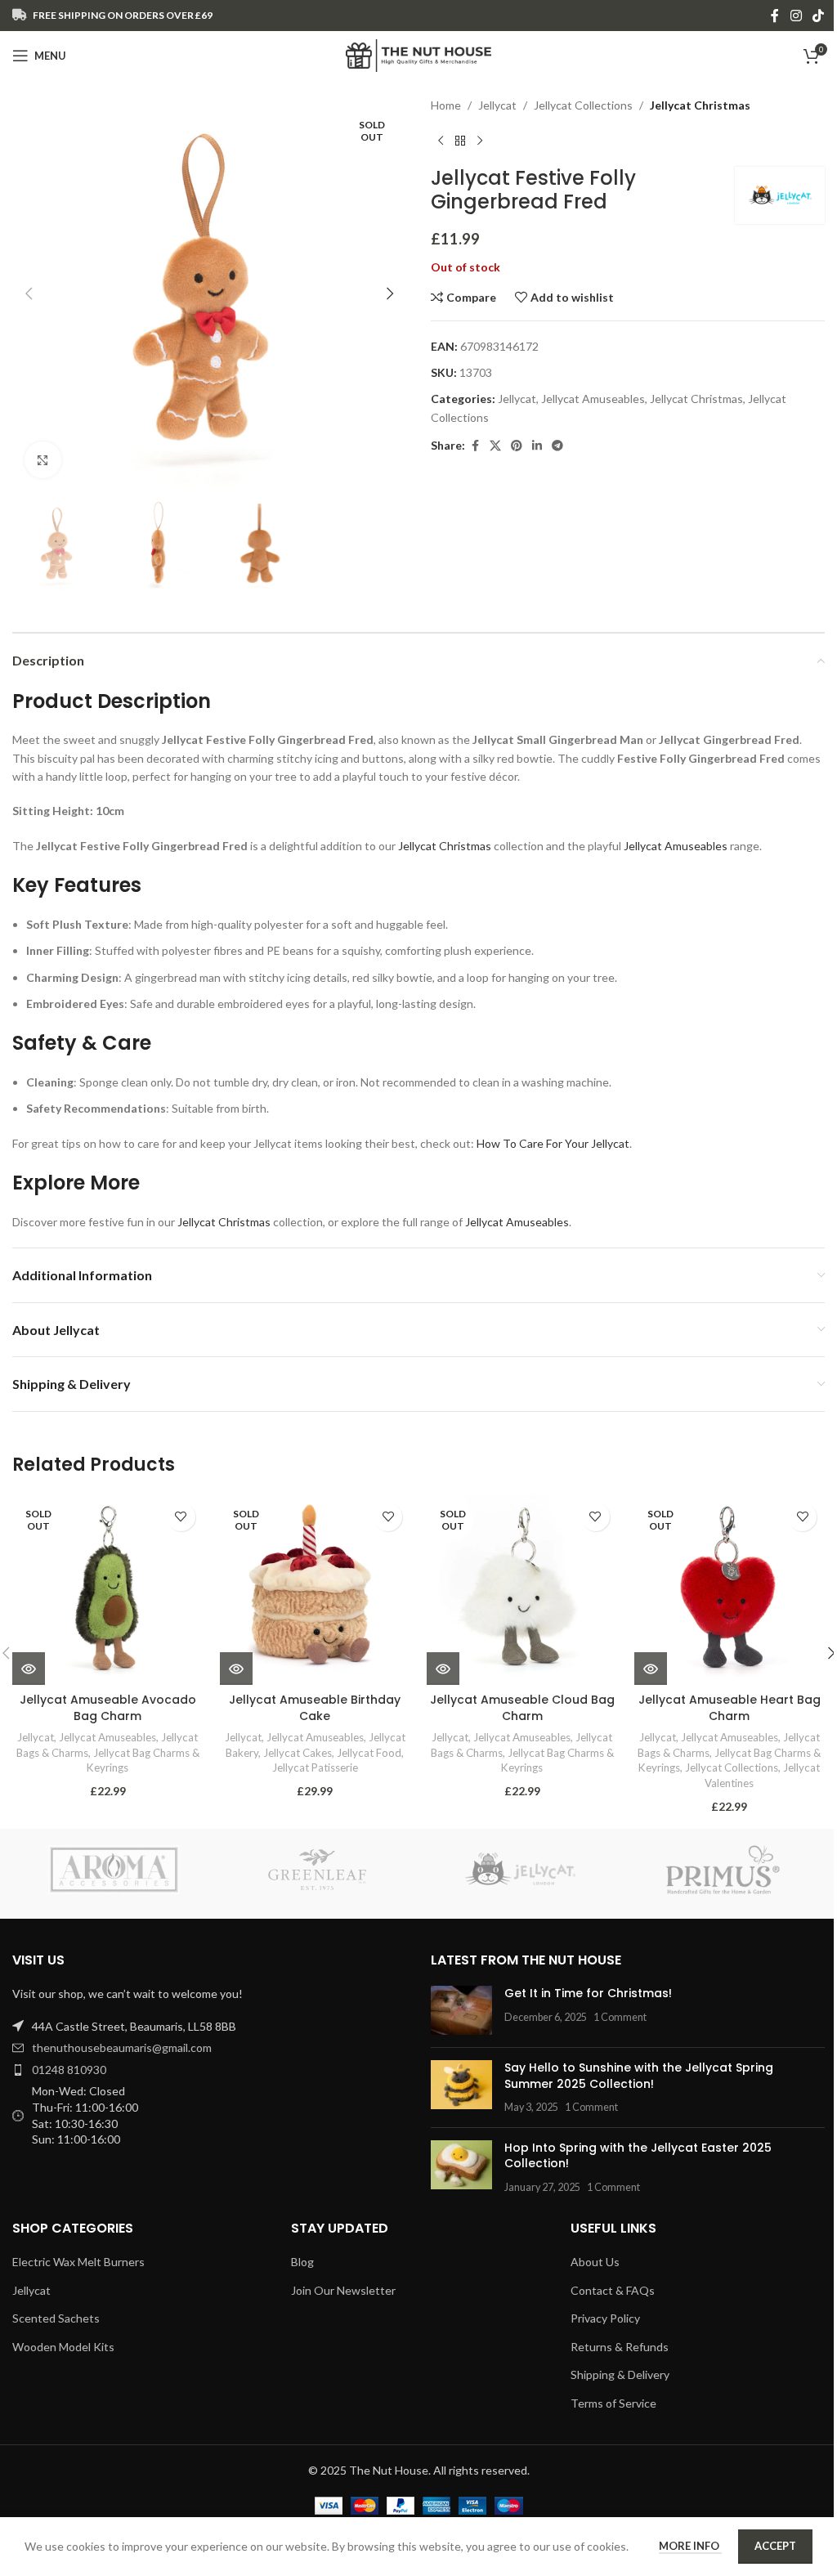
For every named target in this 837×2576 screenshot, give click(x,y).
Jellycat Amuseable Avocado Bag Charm (108, 1708)
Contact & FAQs (613, 2290)
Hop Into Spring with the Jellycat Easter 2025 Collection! (638, 2156)
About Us (595, 2262)
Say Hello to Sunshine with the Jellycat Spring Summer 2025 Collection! (639, 2076)
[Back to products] (460, 141)
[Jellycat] (520, 1870)
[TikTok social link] (819, 16)
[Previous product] (441, 141)
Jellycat (497, 105)
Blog (302, 2262)
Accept (775, 2546)
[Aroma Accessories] (114, 1870)
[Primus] (723, 1870)
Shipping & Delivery (620, 2374)
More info (690, 2546)
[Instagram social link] (796, 16)
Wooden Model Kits (63, 2347)
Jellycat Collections (583, 105)
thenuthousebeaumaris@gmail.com (122, 2047)
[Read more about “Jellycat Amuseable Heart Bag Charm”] (651, 1669)
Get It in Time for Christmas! (588, 1993)
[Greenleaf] (317, 1870)
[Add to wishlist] (181, 1517)
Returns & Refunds (620, 2347)
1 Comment (620, 2017)
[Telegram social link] (557, 446)
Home (446, 105)
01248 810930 (69, 2070)
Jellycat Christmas (700, 105)
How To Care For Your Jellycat (553, 1143)
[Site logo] (419, 54)
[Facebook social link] (775, 16)
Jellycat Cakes (298, 1753)
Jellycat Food (369, 1753)
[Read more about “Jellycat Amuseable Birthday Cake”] (236, 1669)
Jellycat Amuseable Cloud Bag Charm (522, 1708)
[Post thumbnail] (461, 2010)
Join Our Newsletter (343, 2290)
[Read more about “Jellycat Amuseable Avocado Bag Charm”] (29, 1669)
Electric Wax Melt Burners (78, 2262)
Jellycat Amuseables (593, 399)
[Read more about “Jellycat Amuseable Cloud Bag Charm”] (443, 1669)
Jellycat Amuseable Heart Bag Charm (730, 1708)
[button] (29, 293)
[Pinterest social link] (517, 446)
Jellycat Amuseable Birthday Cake (315, 1708)
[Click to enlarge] (43, 460)
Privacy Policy (605, 2318)
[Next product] (480, 141)
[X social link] (495, 446)
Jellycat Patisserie (315, 1767)
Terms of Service (613, 2403)
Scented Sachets (56, 2318)
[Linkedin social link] (537, 446)
